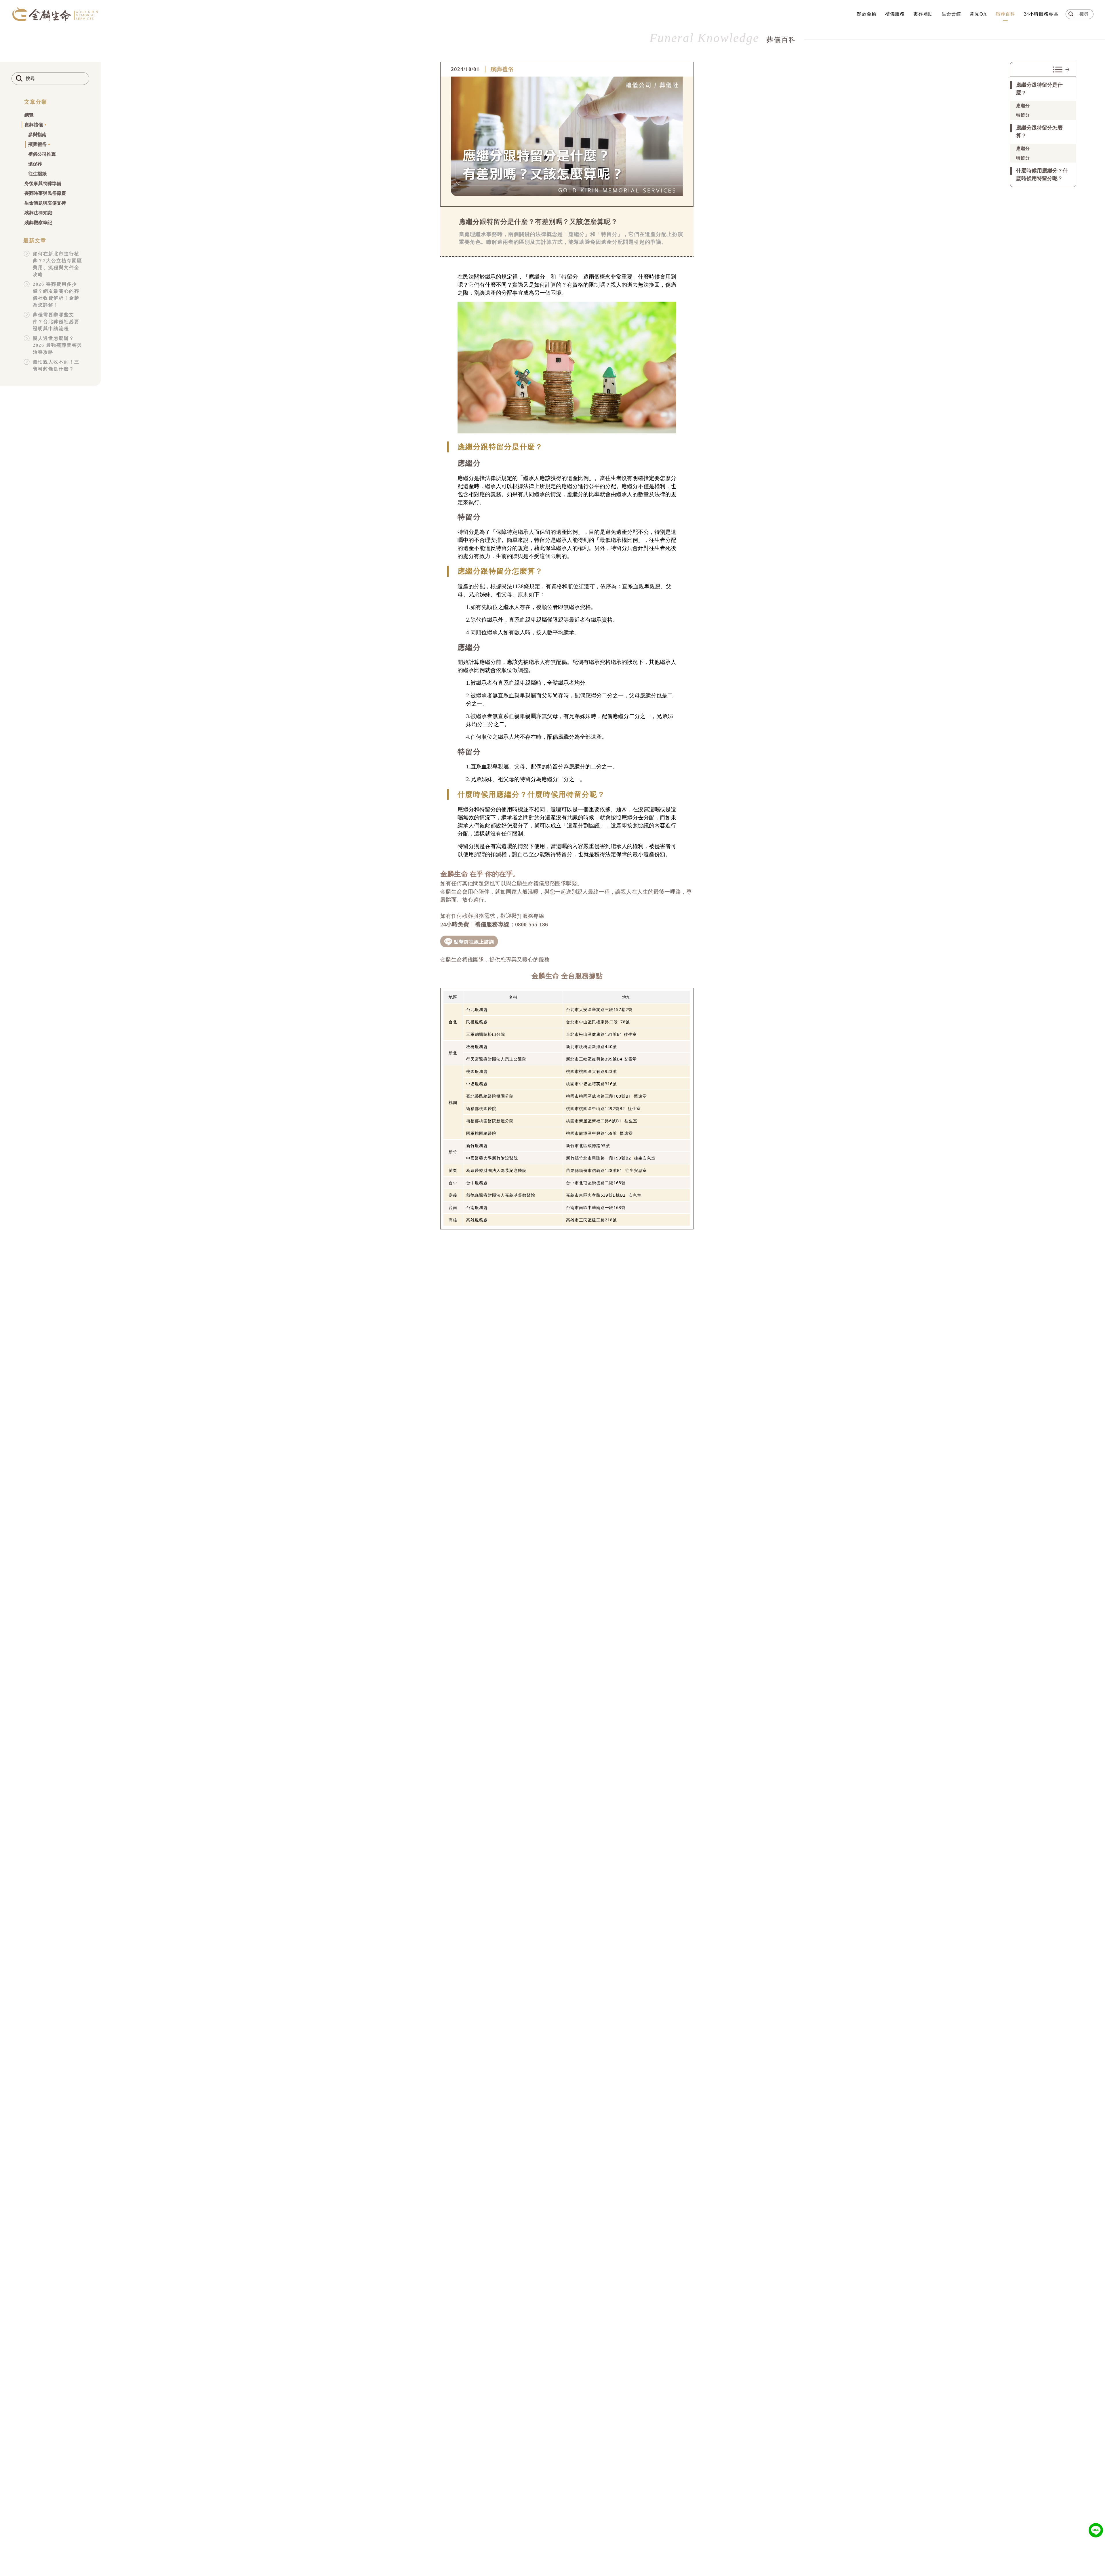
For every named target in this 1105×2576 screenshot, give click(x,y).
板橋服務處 (477, 1047)
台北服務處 (477, 1009)
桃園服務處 (477, 1071)
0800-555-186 (531, 924)
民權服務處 (477, 1022)
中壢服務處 (477, 1084)
